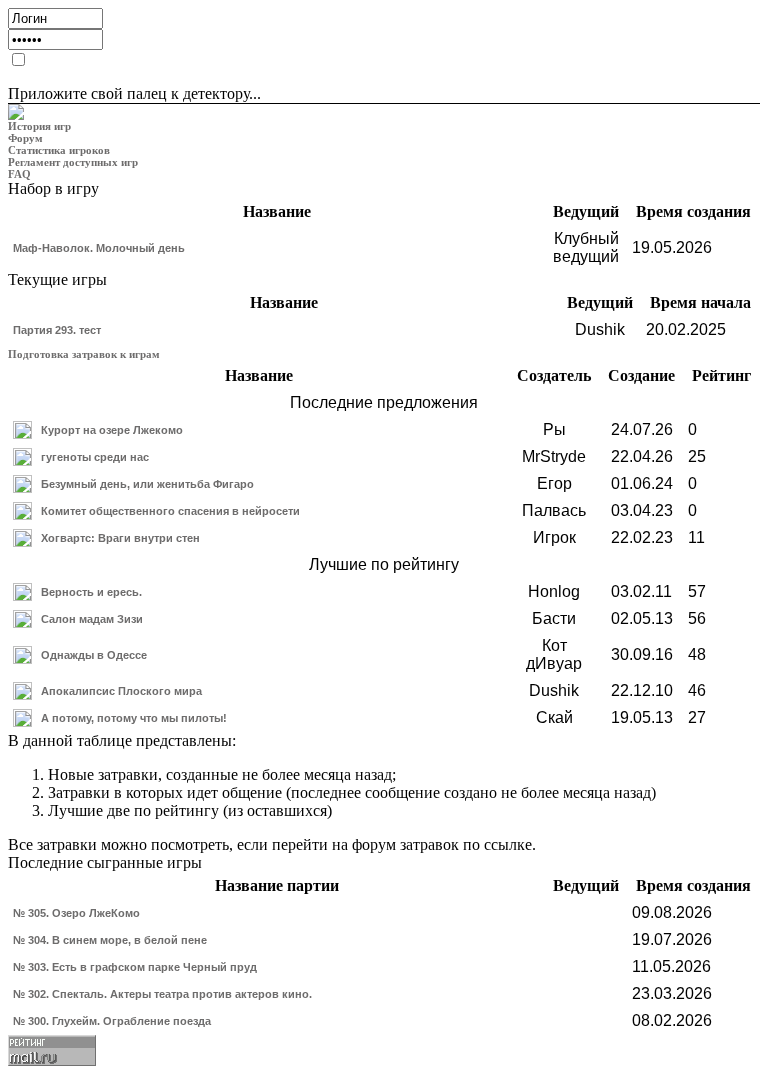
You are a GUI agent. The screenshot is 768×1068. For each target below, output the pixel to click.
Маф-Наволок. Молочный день (99, 248)
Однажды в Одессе (94, 655)
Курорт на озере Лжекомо (112, 430)
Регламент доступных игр (73, 162)
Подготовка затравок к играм (84, 354)
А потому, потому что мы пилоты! (134, 718)
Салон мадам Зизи (92, 619)
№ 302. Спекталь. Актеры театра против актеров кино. (162, 994)
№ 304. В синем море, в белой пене (110, 940)
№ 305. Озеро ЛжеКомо (76, 913)
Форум (25, 138)
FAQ (19, 174)
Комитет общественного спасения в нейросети (170, 511)
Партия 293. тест (57, 330)
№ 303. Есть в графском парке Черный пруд (135, 967)
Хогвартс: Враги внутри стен (120, 538)
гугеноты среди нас (95, 457)
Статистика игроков (59, 150)
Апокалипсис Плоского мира (121, 691)
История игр (39, 126)
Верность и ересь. (91, 592)
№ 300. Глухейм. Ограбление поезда (112, 1021)
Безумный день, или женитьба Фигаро (147, 484)
